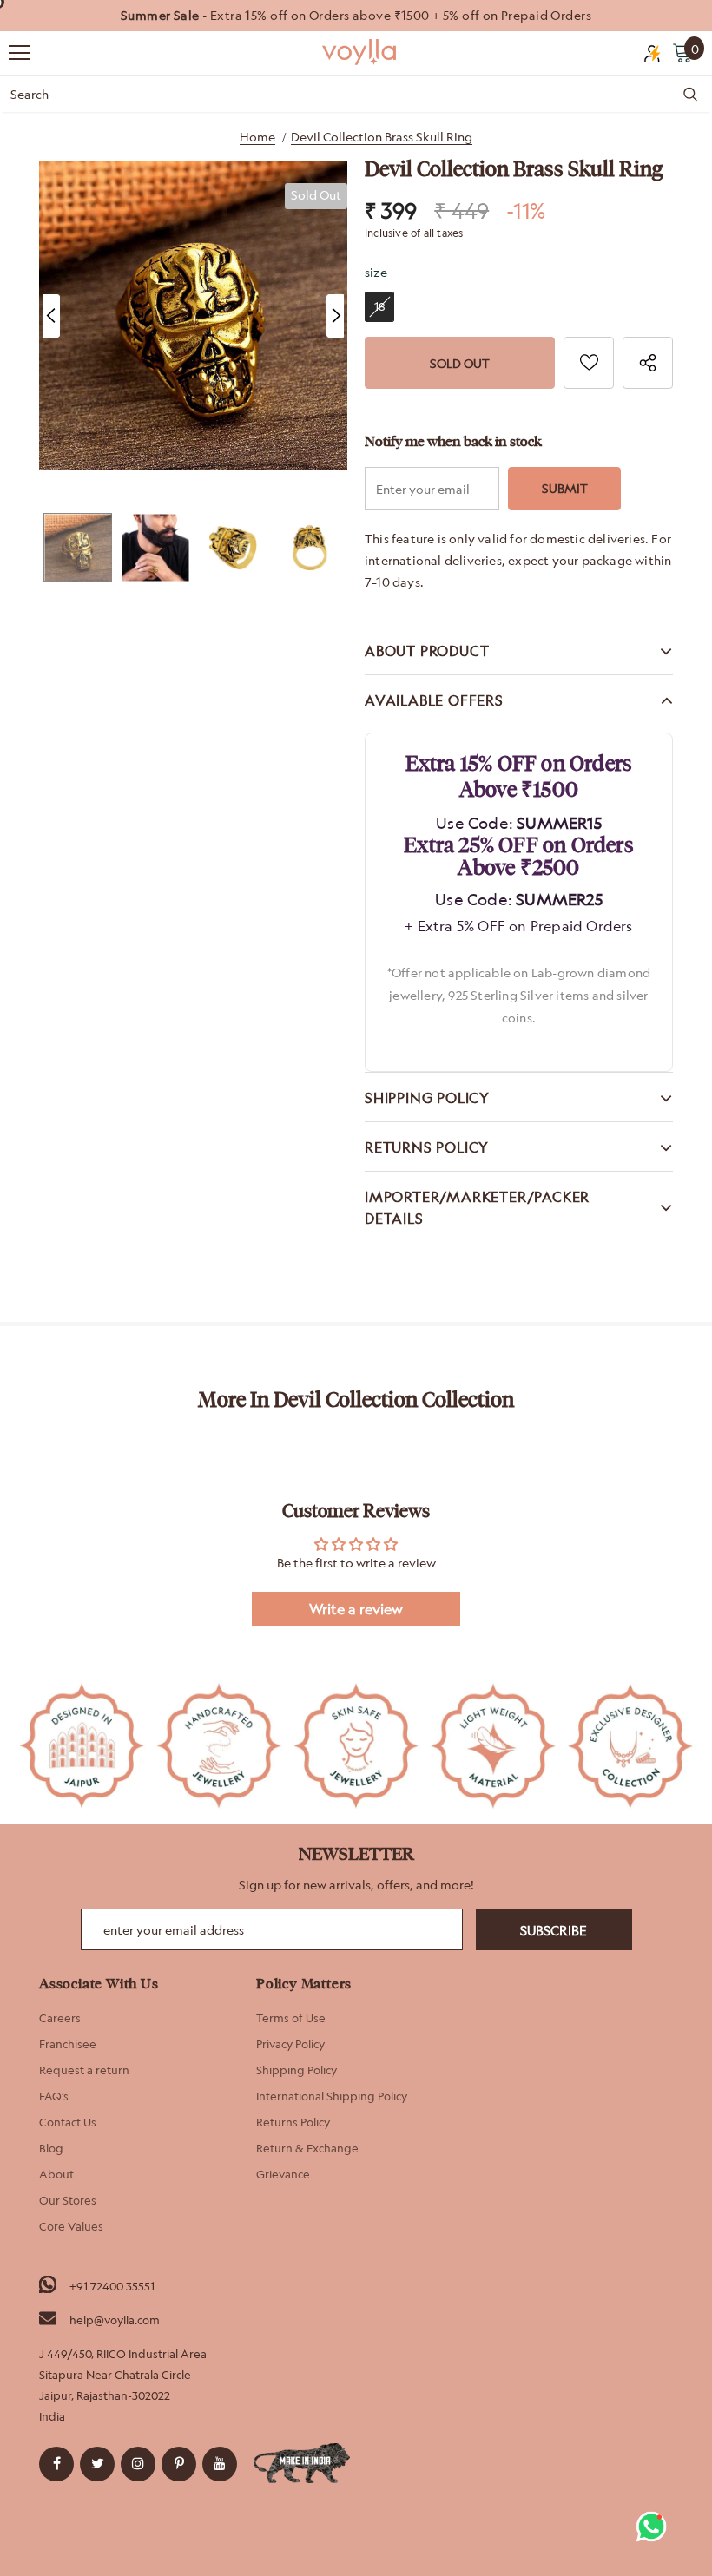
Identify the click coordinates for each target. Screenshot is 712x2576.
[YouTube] (220, 2464)
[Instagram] (138, 2464)
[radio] (379, 307)
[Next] (335, 316)
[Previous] (51, 316)
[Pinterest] (179, 2464)
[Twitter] (97, 2464)
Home (257, 137)
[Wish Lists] (589, 363)
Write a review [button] (356, 1609)
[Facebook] (56, 2464)
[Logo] (360, 52)
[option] (356, 16)
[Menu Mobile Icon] (19, 53)
